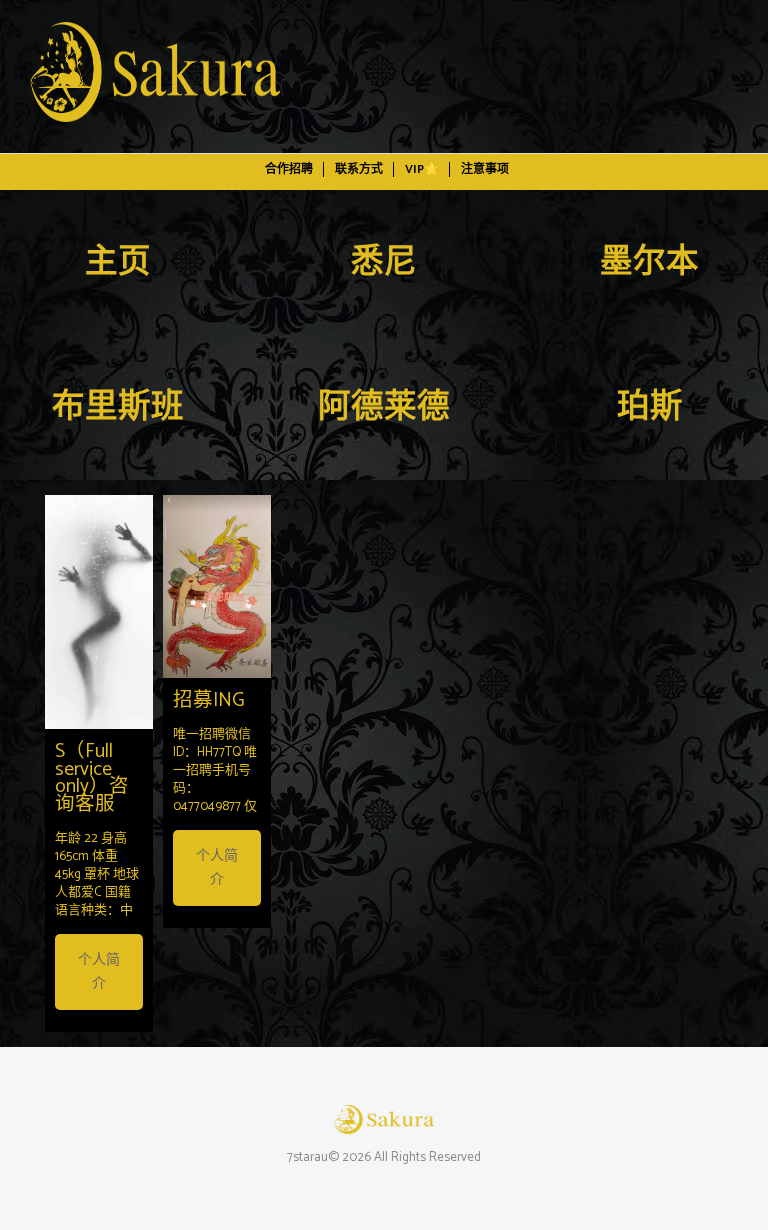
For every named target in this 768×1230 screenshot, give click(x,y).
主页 (118, 263)
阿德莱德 (384, 408)
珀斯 (650, 408)
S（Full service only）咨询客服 (92, 779)
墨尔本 (649, 263)
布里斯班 (118, 408)
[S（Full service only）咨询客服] (99, 612)
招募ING (209, 701)
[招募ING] (217, 586)
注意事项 (485, 169)
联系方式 (359, 169)
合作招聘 (289, 169)
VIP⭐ (422, 169)
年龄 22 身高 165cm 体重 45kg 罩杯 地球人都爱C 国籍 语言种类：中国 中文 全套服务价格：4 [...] (97, 892)
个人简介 (99, 972)
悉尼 (384, 263)
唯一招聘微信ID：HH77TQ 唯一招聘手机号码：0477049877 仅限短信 (215, 779)
